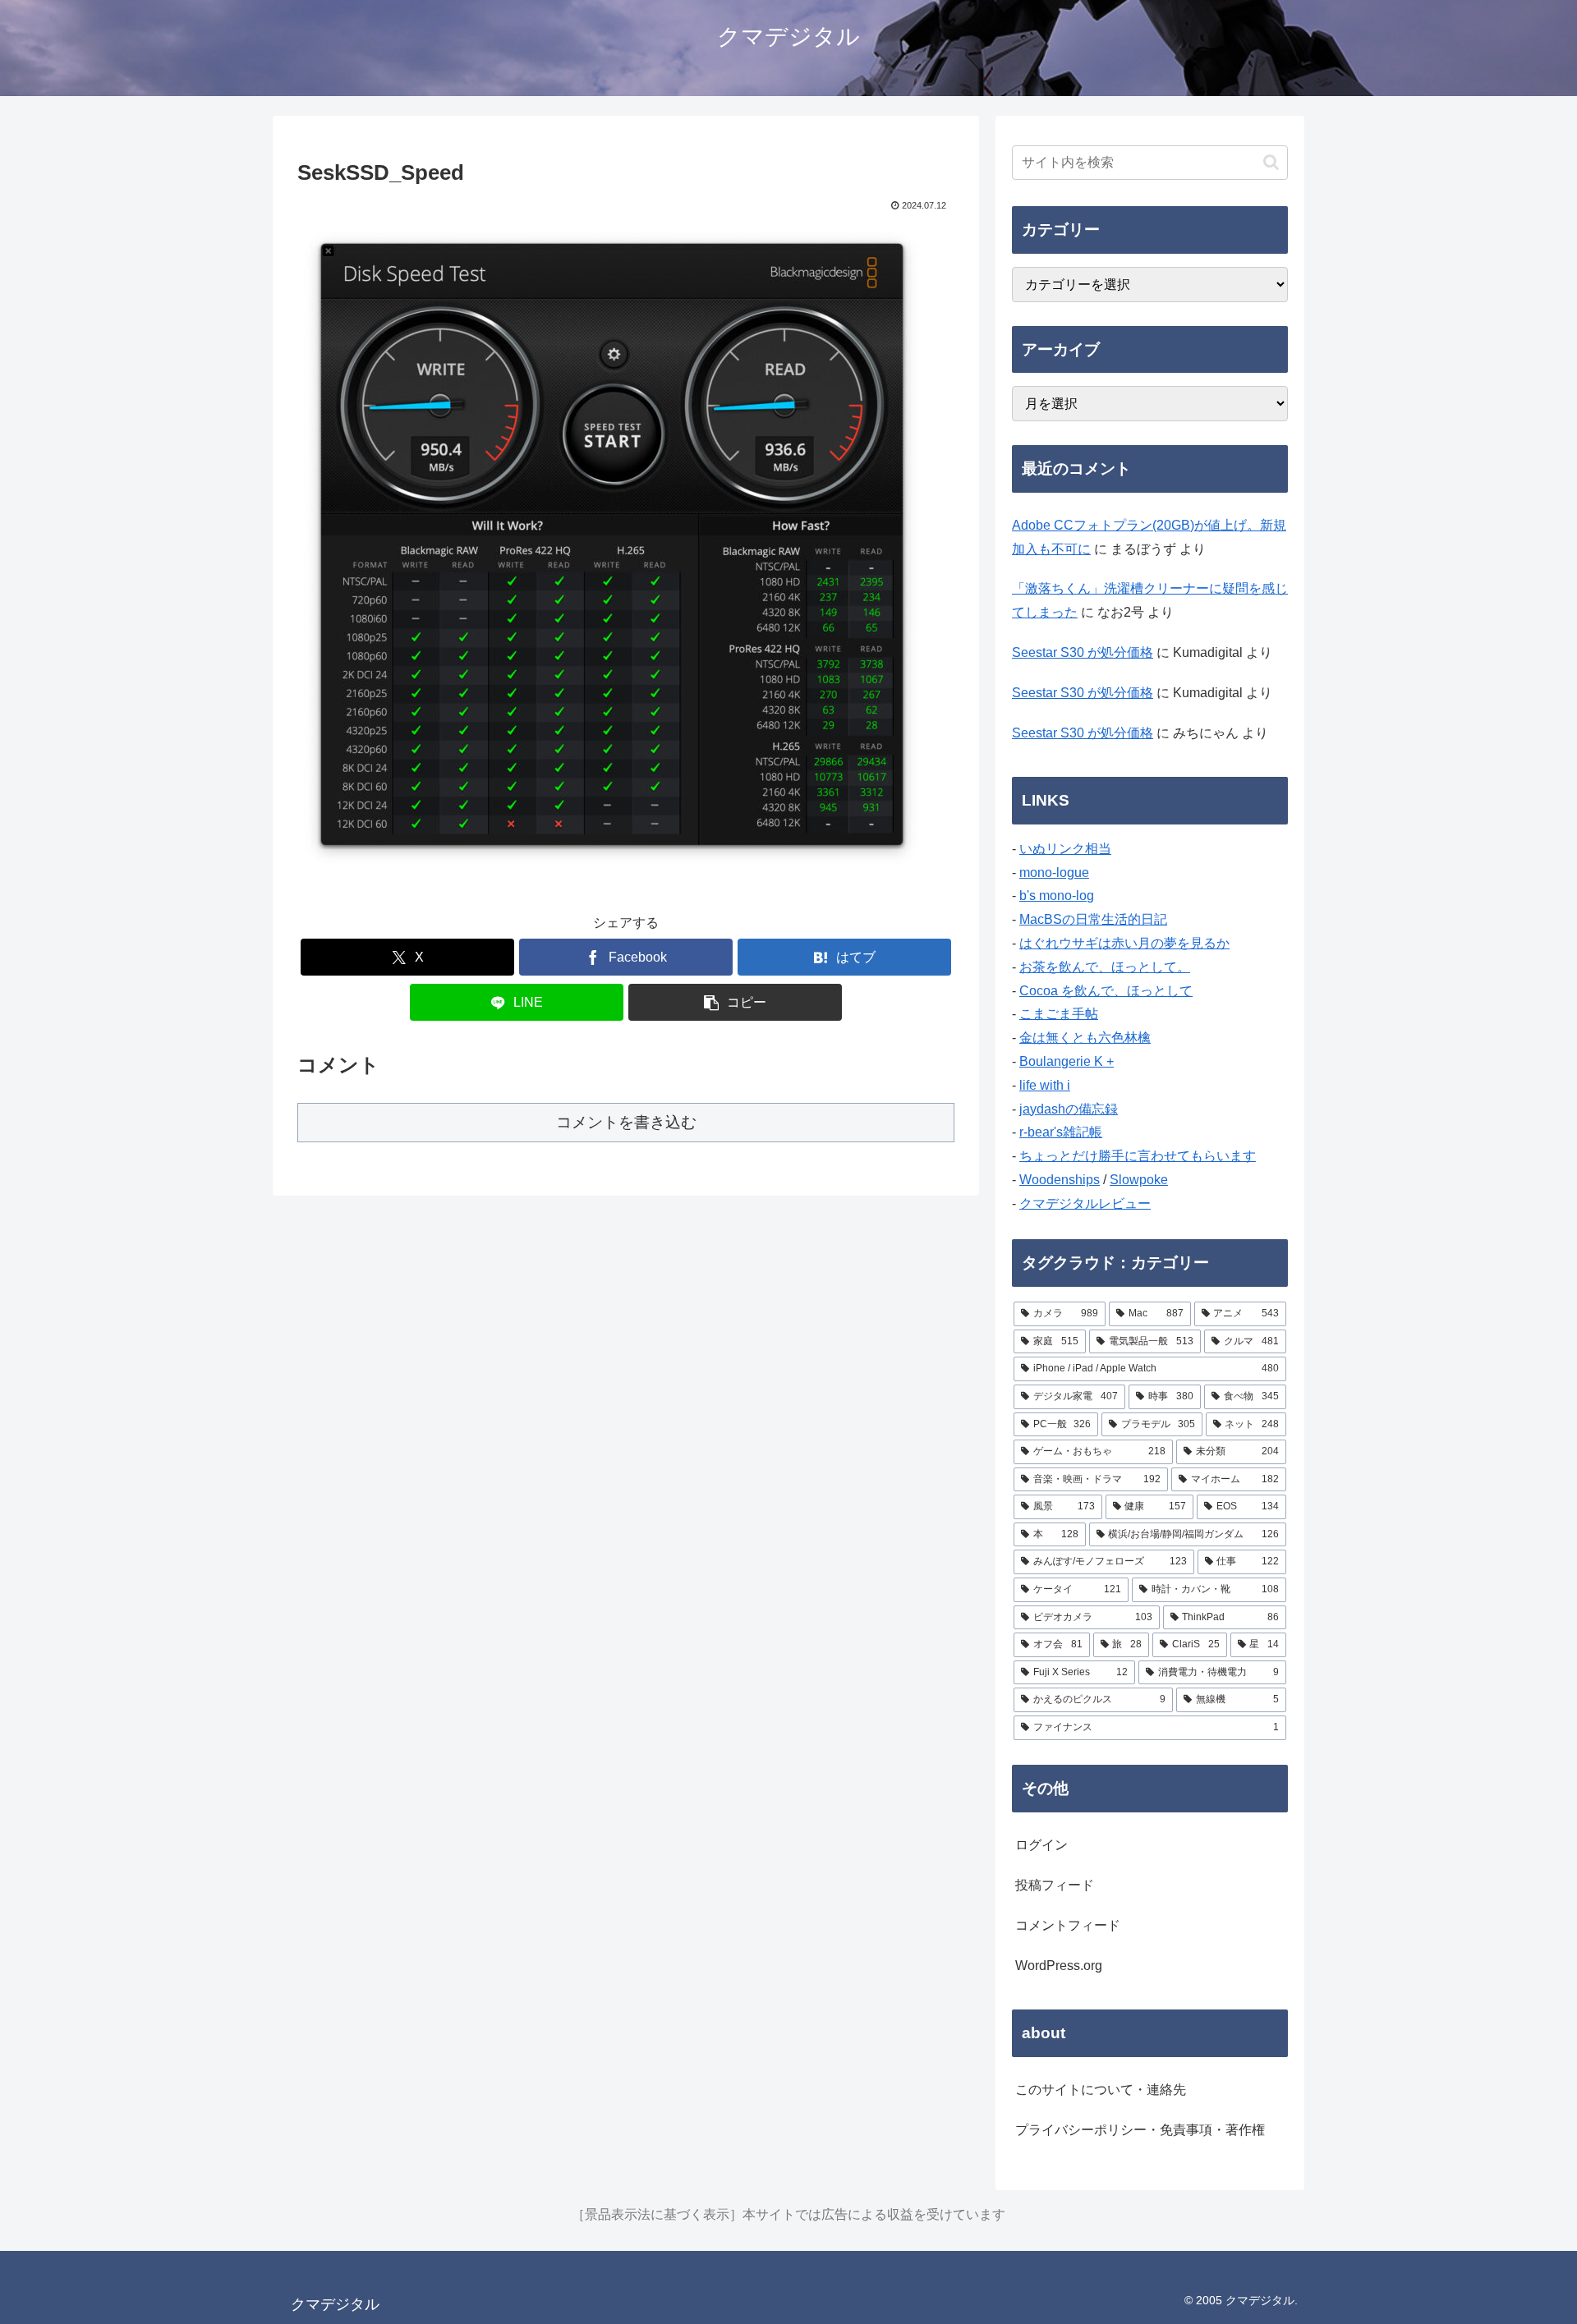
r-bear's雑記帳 (1061, 1132)
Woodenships (1060, 1180)
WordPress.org (1059, 1966)
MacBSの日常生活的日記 (1093, 919)
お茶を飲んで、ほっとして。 (1105, 967)
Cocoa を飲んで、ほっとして (1106, 991)
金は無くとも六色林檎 (1085, 1038)
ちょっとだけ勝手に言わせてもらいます (1138, 1156)
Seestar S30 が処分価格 (1083, 652)
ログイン (1041, 1845)
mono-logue (1054, 873)
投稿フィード (1055, 1885)
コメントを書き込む (626, 1122)
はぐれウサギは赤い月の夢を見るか (1124, 943)
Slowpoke (1139, 1180)
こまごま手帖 (1059, 1014)
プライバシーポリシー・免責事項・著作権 (1140, 2130)
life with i (1045, 1085)
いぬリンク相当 (1065, 849)
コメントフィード (1068, 1925)
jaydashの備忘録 (1069, 1109)
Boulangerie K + (1067, 1061)
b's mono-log (1057, 896)
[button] (735, 1002)
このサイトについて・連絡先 (1101, 2090)
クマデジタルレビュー (1085, 1203)
